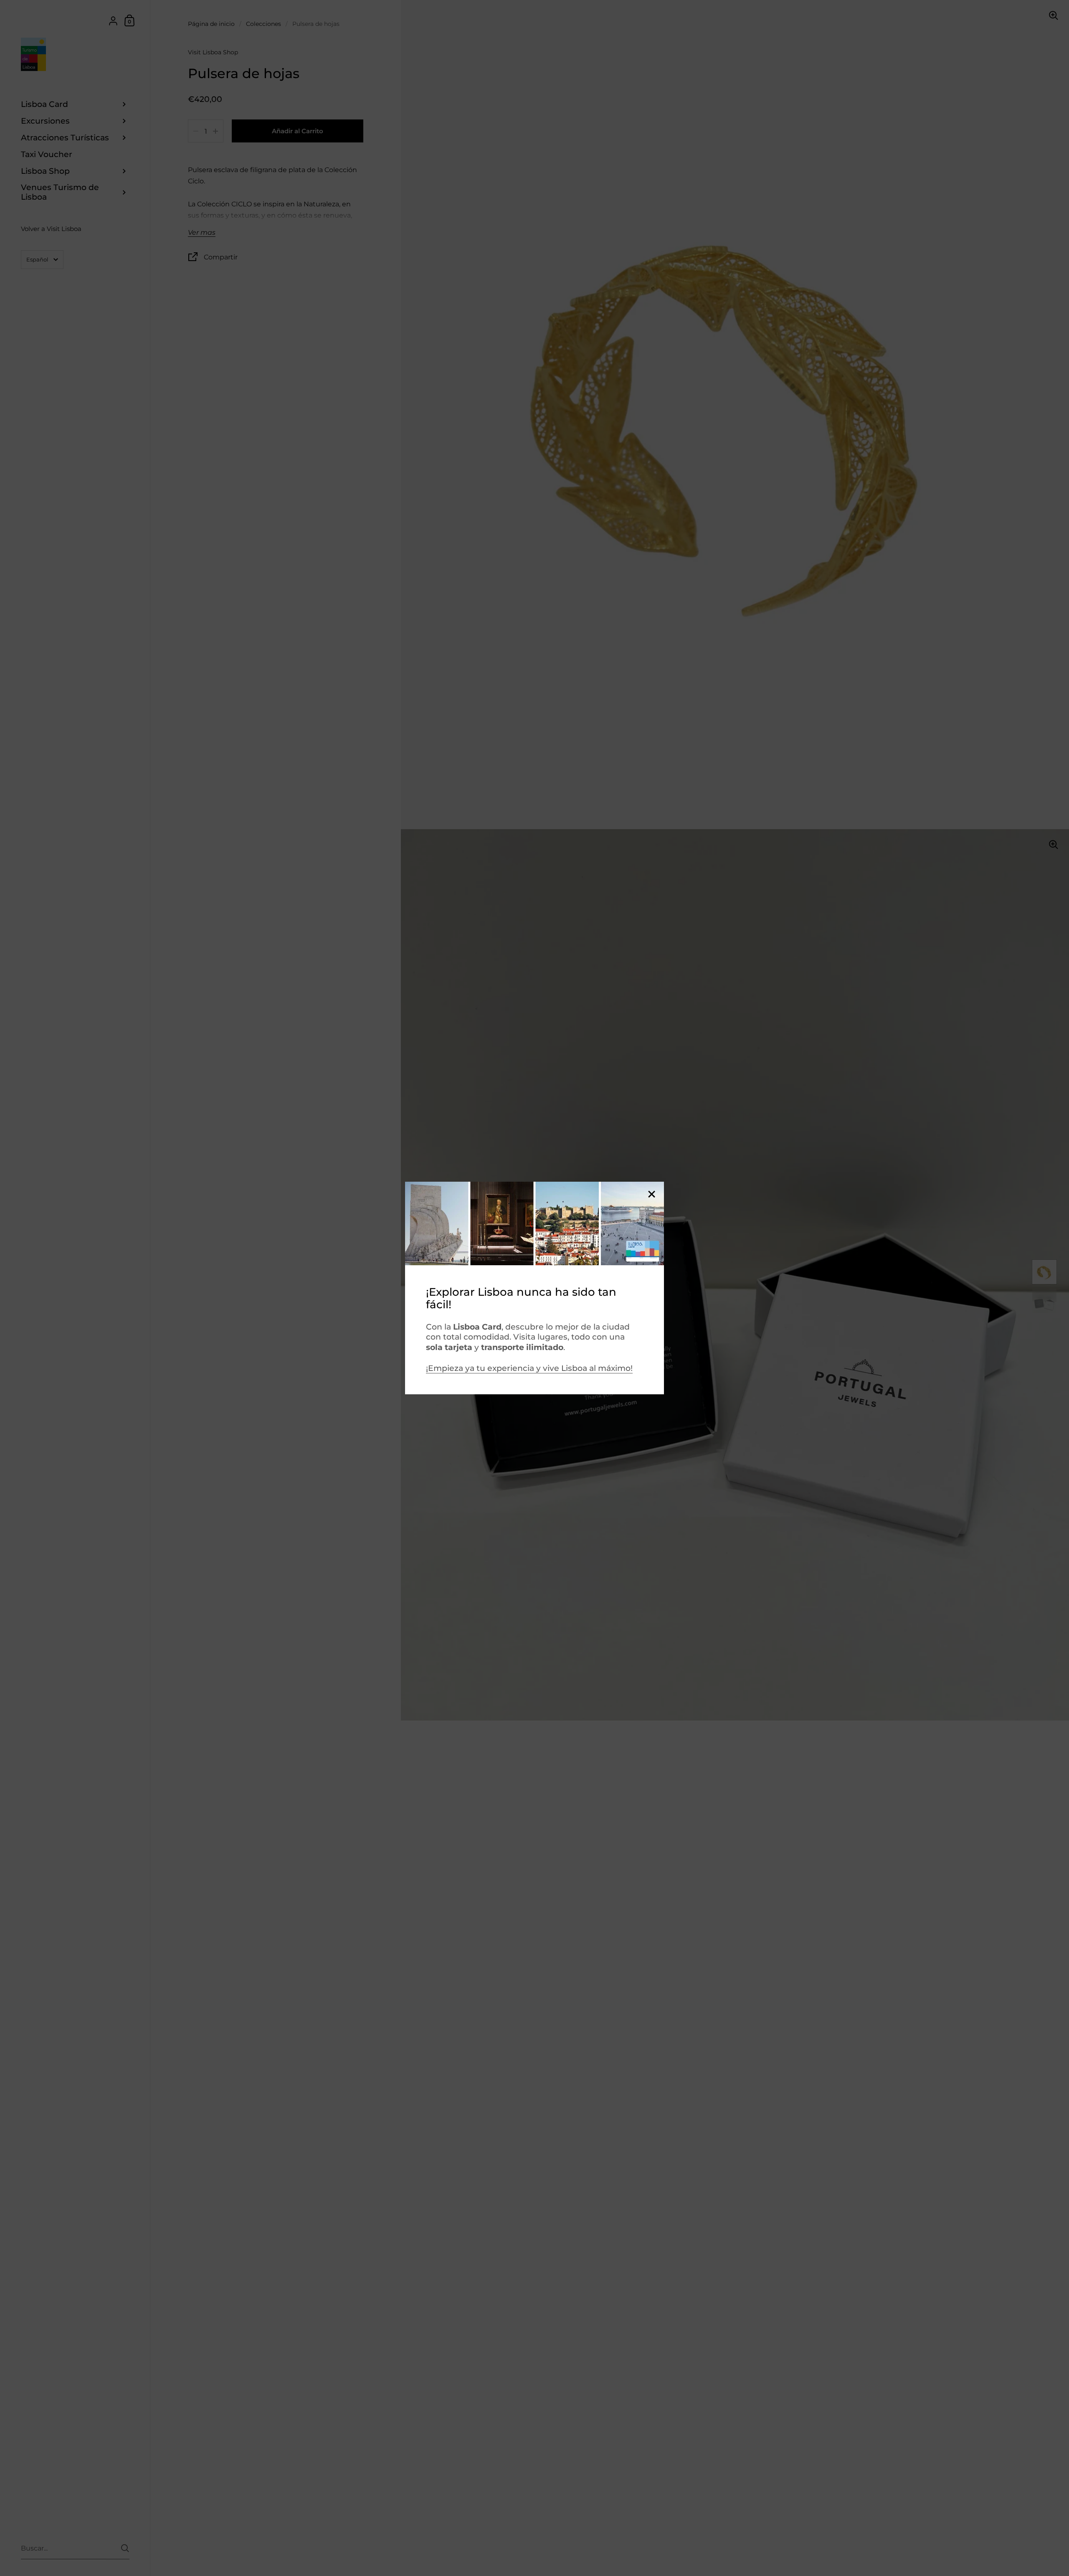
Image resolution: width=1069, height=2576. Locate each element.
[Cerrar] (651, 1195)
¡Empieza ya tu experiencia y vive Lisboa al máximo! (529, 1368)
